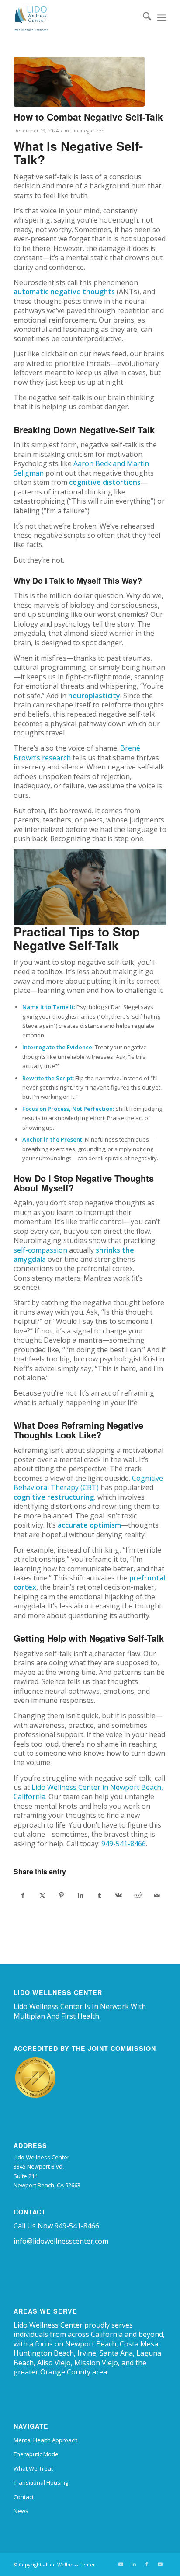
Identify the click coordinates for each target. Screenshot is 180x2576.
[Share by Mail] (157, 1895)
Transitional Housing (41, 2482)
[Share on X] (42, 1895)
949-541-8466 (124, 1844)
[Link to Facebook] (147, 2564)
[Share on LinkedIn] (80, 1895)
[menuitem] (143, 17)
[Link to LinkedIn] (134, 2564)
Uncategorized (87, 131)
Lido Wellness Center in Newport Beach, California (88, 1792)
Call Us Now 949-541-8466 (56, 2226)
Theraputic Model (37, 2454)
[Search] (143, 17)
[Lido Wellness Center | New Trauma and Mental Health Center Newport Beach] (75, 17)
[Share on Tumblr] (100, 1895)
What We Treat (33, 2468)
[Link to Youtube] (121, 2564)
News (21, 2511)
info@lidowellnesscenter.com (61, 2241)
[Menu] (162, 17)
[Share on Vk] (119, 1895)
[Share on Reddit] (138, 1895)
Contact (24, 2497)
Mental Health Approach (46, 2440)
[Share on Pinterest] (61, 1895)
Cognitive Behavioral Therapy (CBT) (88, 1483)
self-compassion (40, 1250)
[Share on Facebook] (23, 1895)
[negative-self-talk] (79, 82)
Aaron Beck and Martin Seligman (81, 468)
